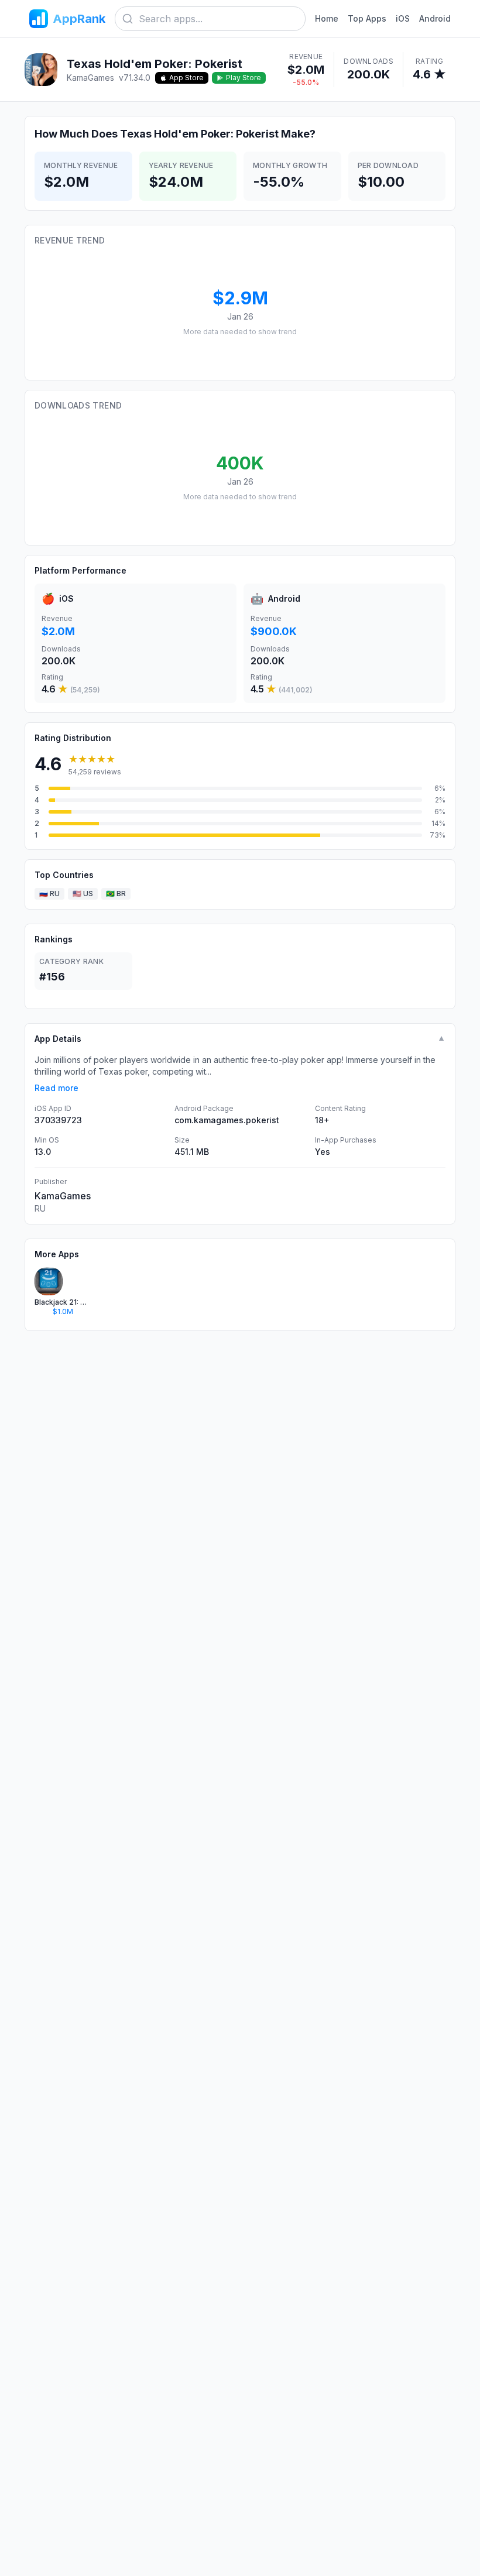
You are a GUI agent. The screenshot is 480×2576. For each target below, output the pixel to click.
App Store (186, 78)
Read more (56, 1088)
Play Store (244, 78)
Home (327, 18)
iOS (403, 18)
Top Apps (367, 18)
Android (435, 18)
